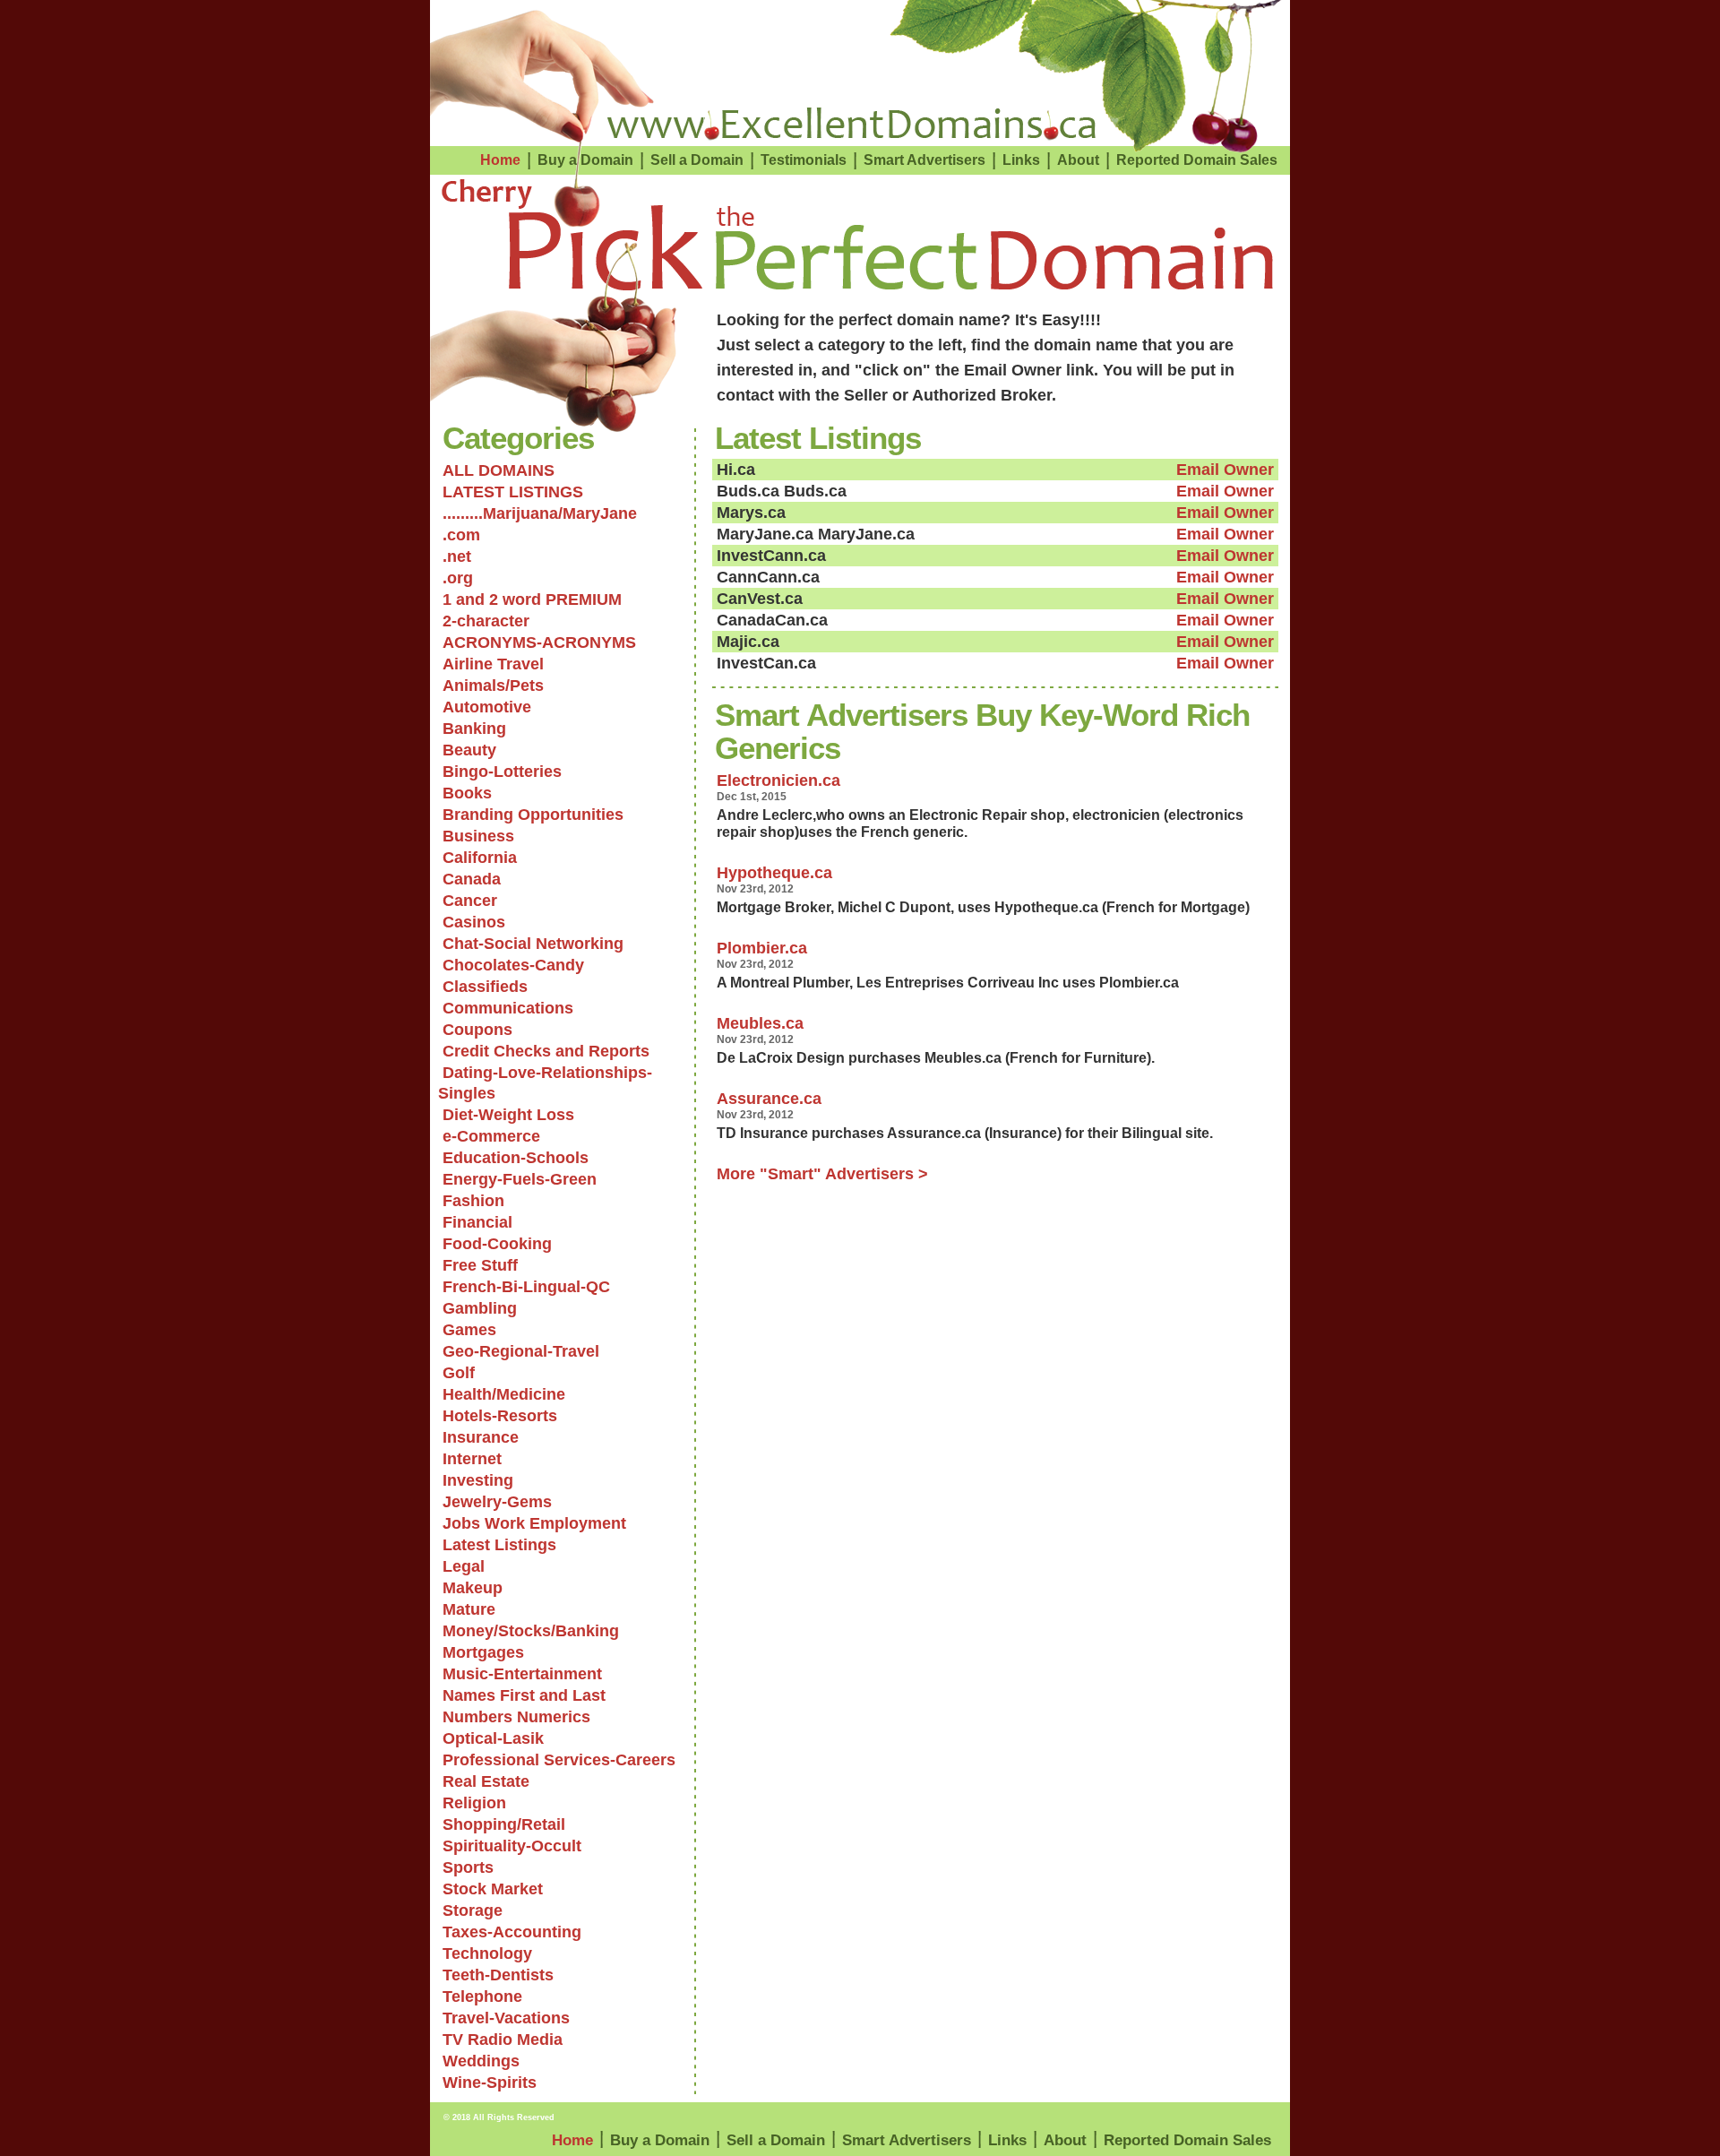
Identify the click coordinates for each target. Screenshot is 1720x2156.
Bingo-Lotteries (502, 772)
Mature (469, 1609)
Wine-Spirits (490, 2083)
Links (1021, 160)
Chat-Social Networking (533, 944)
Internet (472, 1459)
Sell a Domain (697, 160)
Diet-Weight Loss (508, 1115)
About (1078, 160)
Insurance (481, 1437)
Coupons (477, 1030)
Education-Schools (516, 1158)
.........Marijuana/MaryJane (540, 513)
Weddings (481, 2061)
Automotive (487, 707)
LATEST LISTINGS (513, 492)
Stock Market (493, 1889)
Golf (459, 1373)
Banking (474, 729)
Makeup (473, 1588)
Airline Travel (493, 664)
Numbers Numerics (516, 1717)
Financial (477, 1222)
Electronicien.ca (778, 780)
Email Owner (1225, 470)
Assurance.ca (769, 1099)
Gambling (480, 1308)
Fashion (473, 1201)
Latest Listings (499, 1545)
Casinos (474, 922)
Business (478, 836)
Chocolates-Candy (513, 965)
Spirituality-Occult (512, 1846)
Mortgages (483, 1652)
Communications (508, 1008)
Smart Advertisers (924, 160)
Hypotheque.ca (774, 873)
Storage (473, 1910)
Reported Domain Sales (1197, 160)
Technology (487, 1953)
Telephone (482, 1996)
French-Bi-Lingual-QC (526, 1287)
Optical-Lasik (493, 1738)
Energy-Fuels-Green (520, 1179)
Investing (478, 1480)
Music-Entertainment (522, 1674)
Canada (472, 879)
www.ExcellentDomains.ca (851, 124)
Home (500, 160)
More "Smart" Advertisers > (822, 1174)
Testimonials (804, 160)
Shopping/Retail (504, 1824)
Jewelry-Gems (497, 1502)
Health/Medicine (504, 1394)
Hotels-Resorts (500, 1416)
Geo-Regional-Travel (521, 1351)
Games (469, 1330)
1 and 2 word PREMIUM (532, 599)
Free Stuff (480, 1265)
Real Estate (486, 1781)
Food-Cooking (497, 1244)
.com (461, 535)
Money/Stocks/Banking (531, 1631)
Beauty (469, 750)
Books (467, 793)
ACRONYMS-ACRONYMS (539, 642)
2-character (486, 621)
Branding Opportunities (533, 815)
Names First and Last (524, 1695)
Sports (468, 1867)
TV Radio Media (503, 2040)
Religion (474, 1803)
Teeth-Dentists (498, 1975)
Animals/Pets (493, 686)
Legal (464, 1566)
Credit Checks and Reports (546, 1051)
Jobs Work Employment (534, 1523)
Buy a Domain (585, 160)
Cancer (470, 901)
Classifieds (485, 987)
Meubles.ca (760, 1023)
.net (457, 556)
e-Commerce (491, 1136)
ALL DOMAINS (499, 470)
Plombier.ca (762, 948)
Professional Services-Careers (559, 1760)
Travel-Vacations (506, 2018)
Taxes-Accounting (512, 1932)
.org (458, 578)
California (480, 858)
